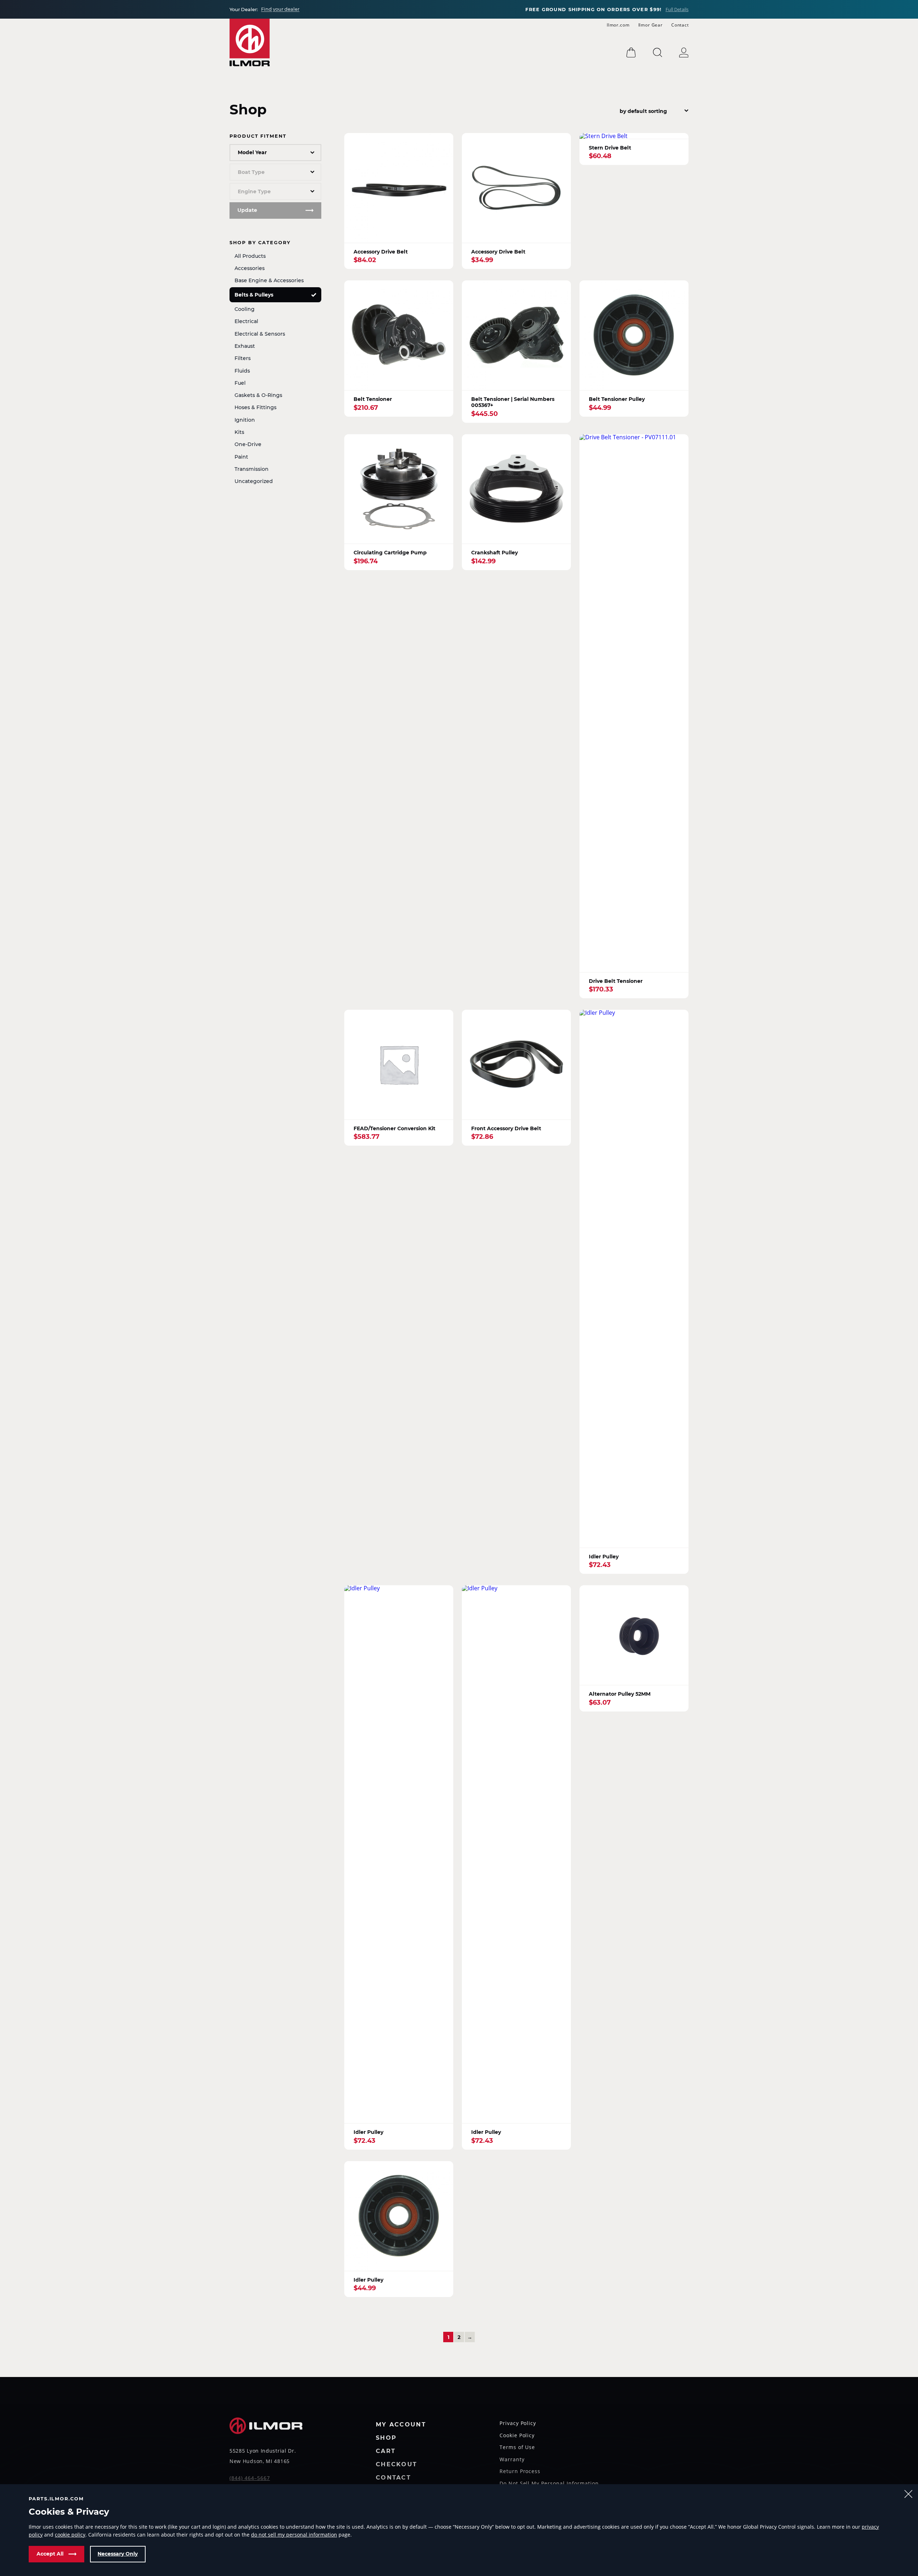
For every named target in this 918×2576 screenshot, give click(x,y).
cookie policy (70, 2535)
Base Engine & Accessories (269, 280)
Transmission (252, 469)
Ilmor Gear (650, 25)
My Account (401, 2425)
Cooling (245, 309)
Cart (386, 2451)
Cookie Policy (517, 2436)
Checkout (396, 2465)
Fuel (240, 383)
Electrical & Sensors (260, 334)
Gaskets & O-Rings (258, 395)
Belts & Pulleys (254, 295)
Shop (386, 2438)
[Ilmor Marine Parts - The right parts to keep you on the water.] (250, 42)
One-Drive (248, 444)
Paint (241, 457)
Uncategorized (254, 481)
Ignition (245, 420)
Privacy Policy (518, 2424)
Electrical (246, 321)
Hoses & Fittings (255, 407)
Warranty (512, 2460)
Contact (680, 25)
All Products (250, 256)
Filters (243, 358)
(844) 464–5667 (250, 2478)
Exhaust (245, 346)
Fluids (242, 371)
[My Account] (684, 53)
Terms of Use (517, 2448)
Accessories (250, 268)
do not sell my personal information (294, 2535)
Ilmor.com (618, 25)
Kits (239, 432)
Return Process (520, 2472)
